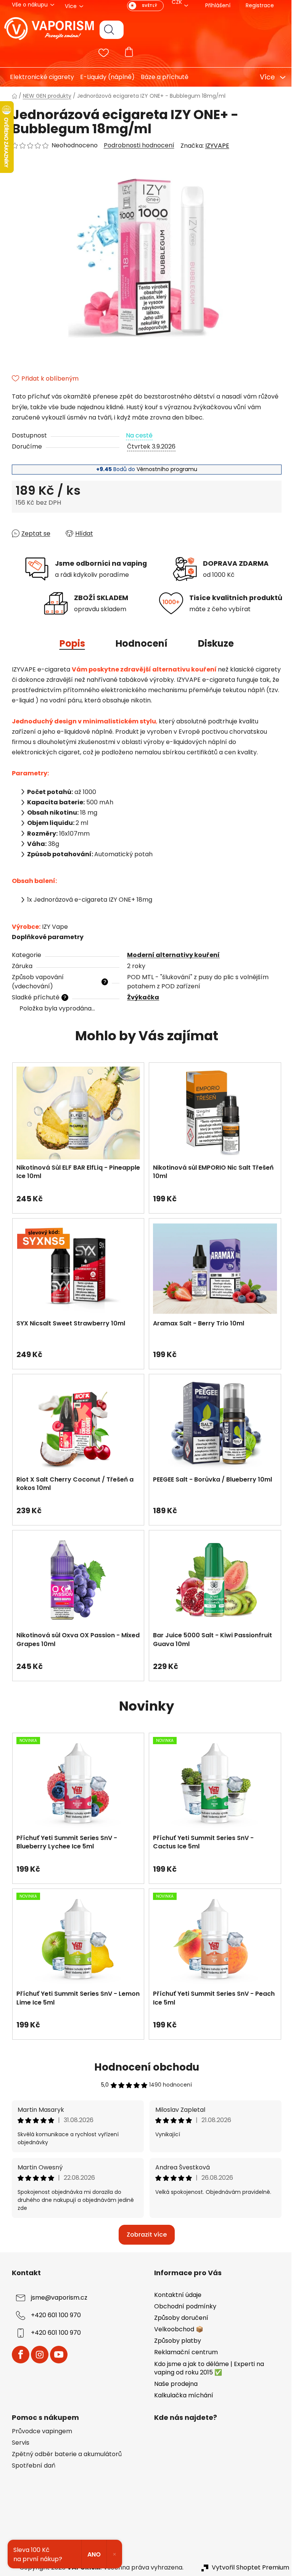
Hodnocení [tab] (138, 643)
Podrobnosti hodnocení (136, 145)
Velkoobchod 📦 (176, 2329)
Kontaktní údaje (175, 2295)
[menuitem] (36, 77)
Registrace (257, 5)
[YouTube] (56, 2355)
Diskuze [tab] (213, 643)
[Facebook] (18, 2355)
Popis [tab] (69, 643)
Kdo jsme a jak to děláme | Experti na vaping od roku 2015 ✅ (206, 2368)
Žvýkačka (140, 997)
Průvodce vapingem (39, 2431)
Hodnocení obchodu (144, 2067)
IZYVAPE (214, 146)
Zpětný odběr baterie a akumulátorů (64, 2454)
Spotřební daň (31, 2466)
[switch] (142, 6)
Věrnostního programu (164, 469)
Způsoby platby (175, 2341)
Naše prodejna (173, 2384)
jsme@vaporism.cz (56, 2298)
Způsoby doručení (179, 2318)
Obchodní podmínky (183, 2306)
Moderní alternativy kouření (171, 955)
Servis (18, 2443)
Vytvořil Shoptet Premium (247, 2568)
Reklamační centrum (183, 2352)
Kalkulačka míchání (181, 2395)
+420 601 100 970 (53, 2315)
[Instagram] (37, 2355)
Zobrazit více (144, 2235)
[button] (75, 1195)
